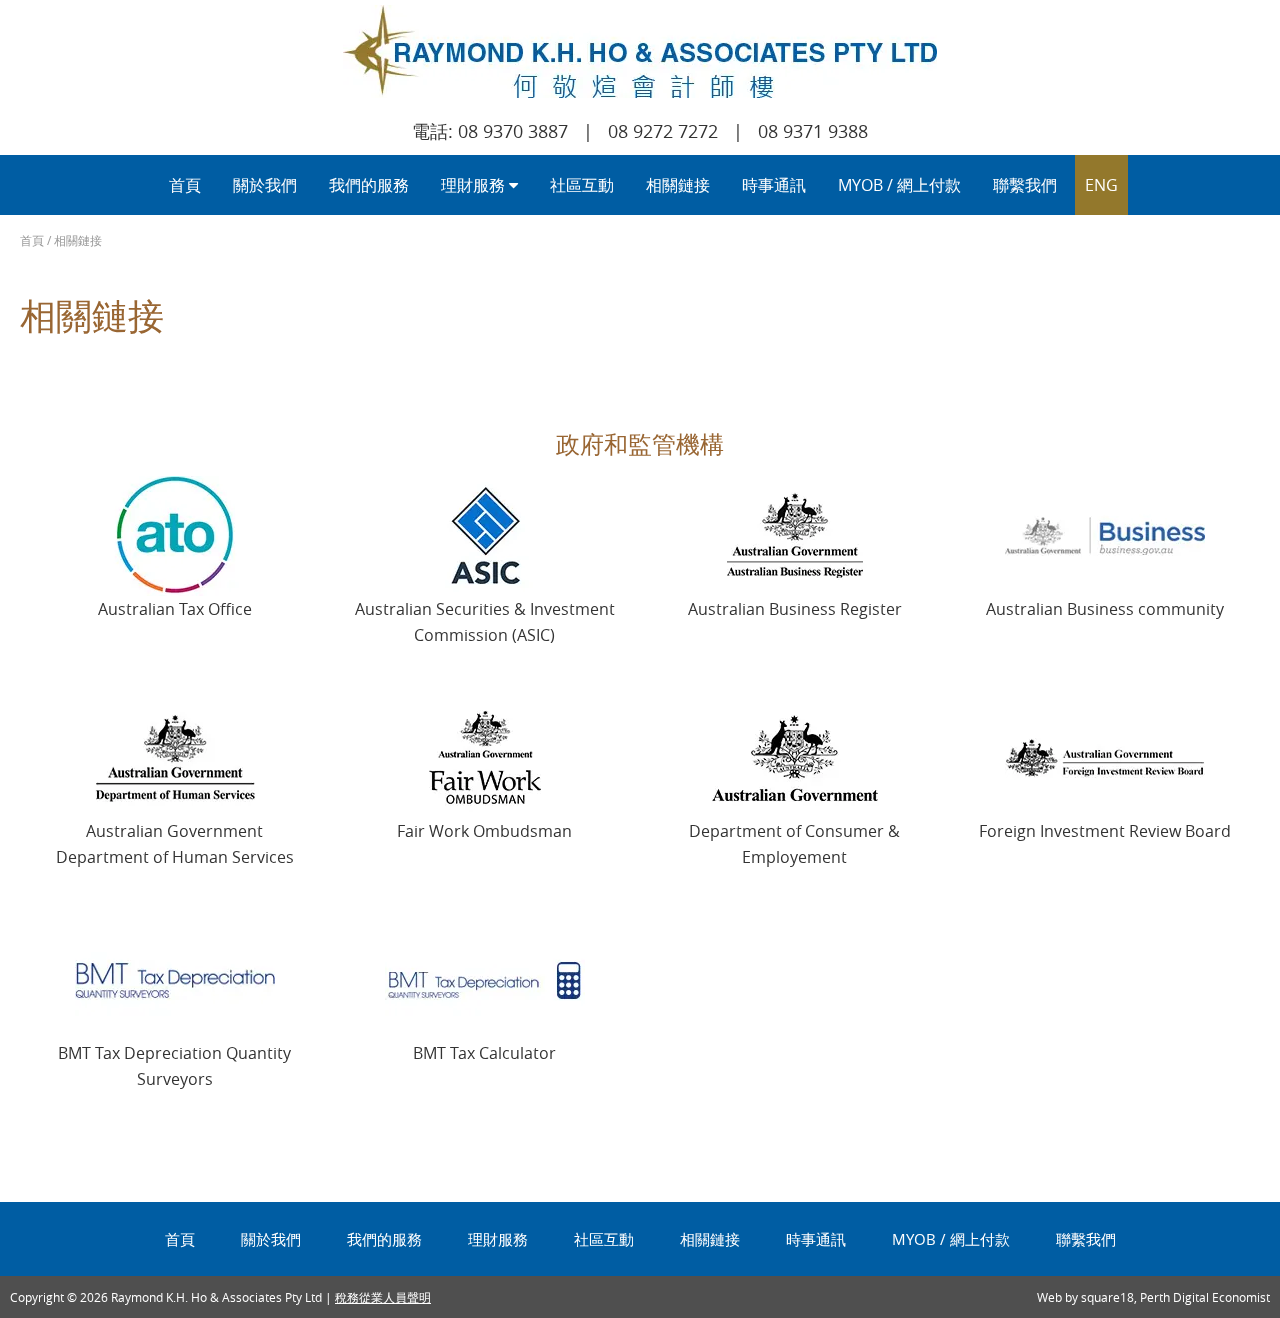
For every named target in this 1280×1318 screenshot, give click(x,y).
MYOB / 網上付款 (899, 185)
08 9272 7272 (663, 131)
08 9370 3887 (513, 131)
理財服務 (475, 185)
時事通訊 (774, 185)
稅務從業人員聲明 (383, 1297)
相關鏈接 (678, 185)
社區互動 (582, 185)
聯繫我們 (1025, 185)
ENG (1101, 185)
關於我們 (265, 185)
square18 (1107, 1297)
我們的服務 (369, 185)
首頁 (185, 185)
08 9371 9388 (813, 131)
